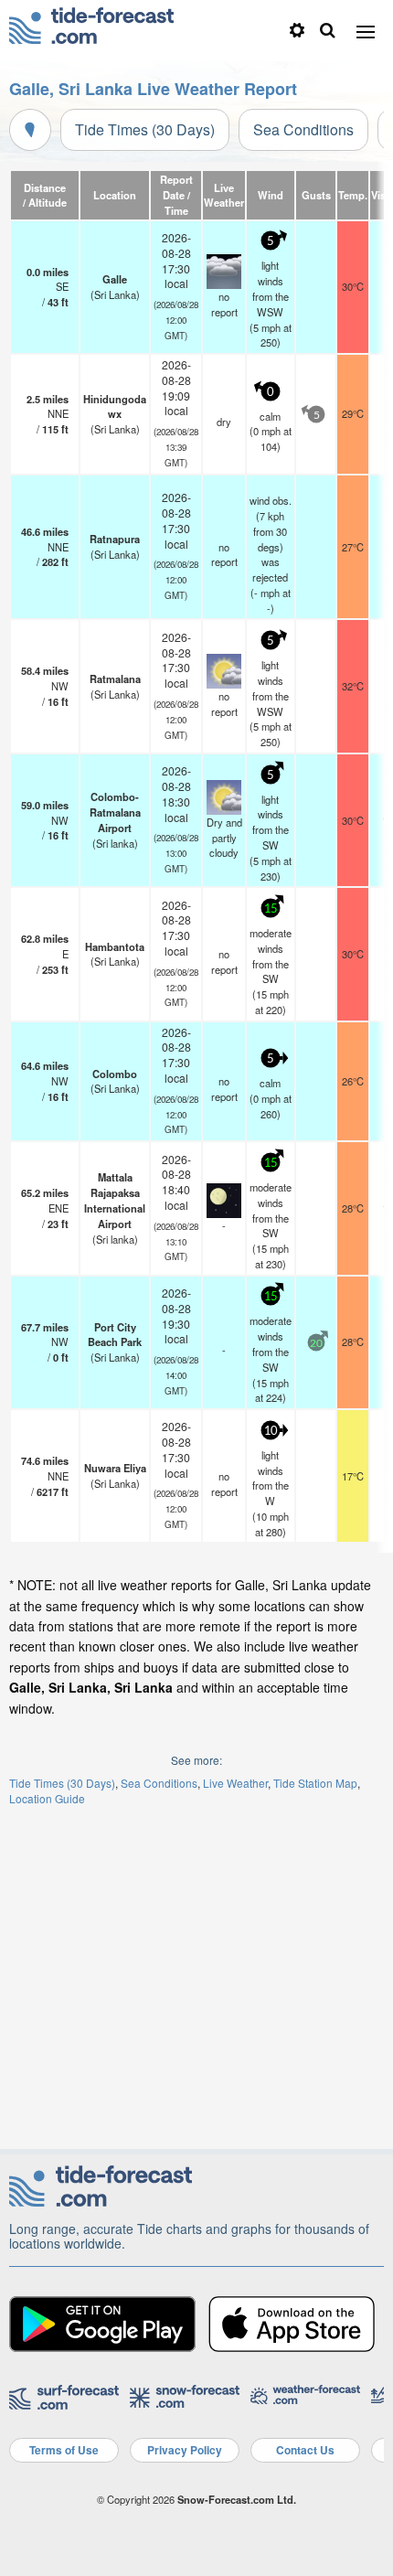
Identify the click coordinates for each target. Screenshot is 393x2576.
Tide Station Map (315, 1783)
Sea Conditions (303, 129)
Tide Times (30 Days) (145, 129)
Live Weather (235, 1783)
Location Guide (47, 1798)
